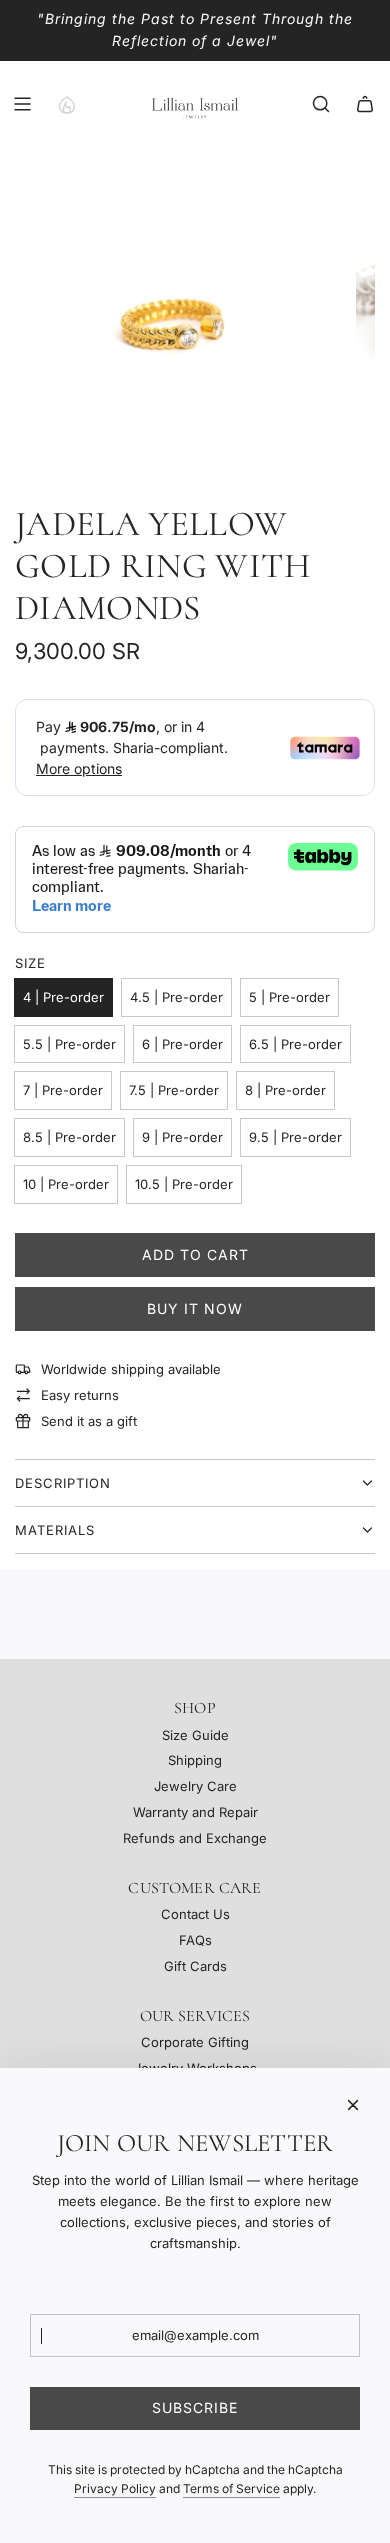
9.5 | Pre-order (295, 1137)
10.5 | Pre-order (184, 1184)
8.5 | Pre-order (69, 1137)
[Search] (321, 104)
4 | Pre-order (63, 997)
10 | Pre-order (66, 1184)
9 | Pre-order (182, 1137)
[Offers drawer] (66, 104)
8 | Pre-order (285, 1090)
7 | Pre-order (63, 1090)
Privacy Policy (115, 2488)
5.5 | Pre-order (69, 1044)
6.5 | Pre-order (295, 1044)
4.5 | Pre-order (176, 997)
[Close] (353, 2105)
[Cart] (365, 104)
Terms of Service (231, 2488)
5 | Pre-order (289, 997)
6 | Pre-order (182, 1044)
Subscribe (195, 2407)
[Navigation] (22, 104)
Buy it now (195, 1308)
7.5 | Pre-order (174, 1090)
